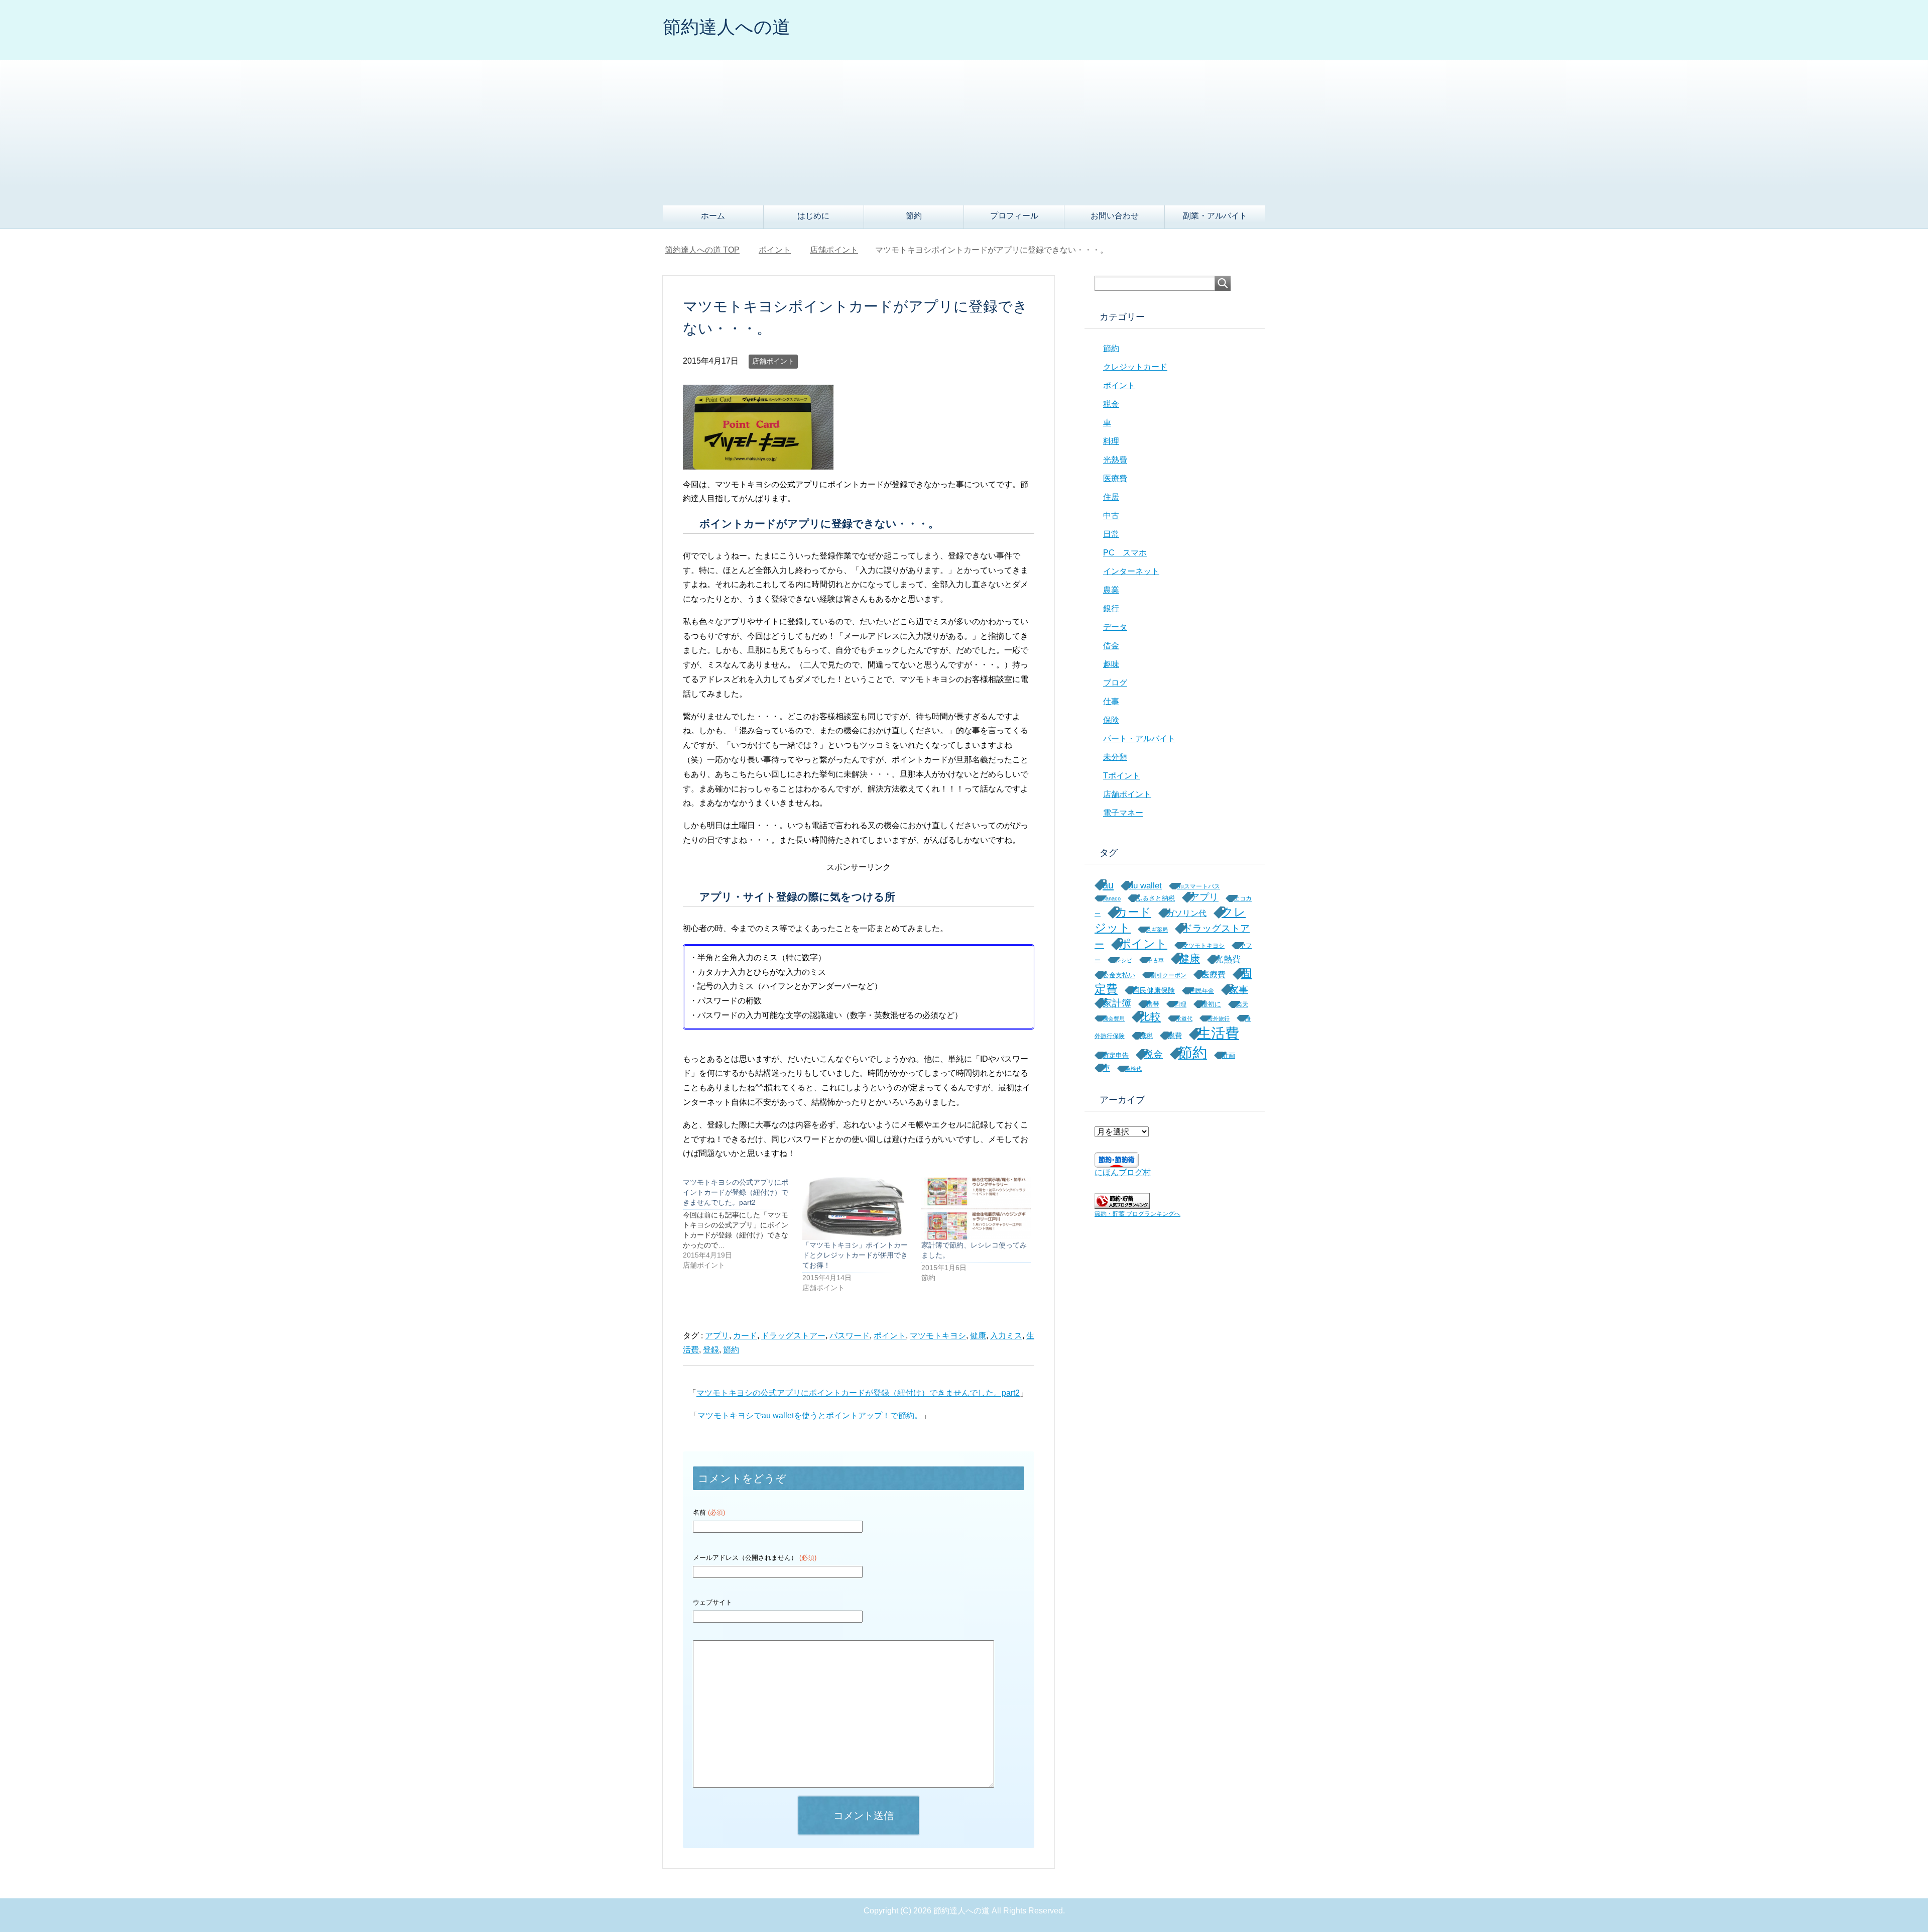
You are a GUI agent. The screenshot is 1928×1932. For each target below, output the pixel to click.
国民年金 (1202, 991)
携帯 (1153, 1004)
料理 (1111, 441)
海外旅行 (1219, 1018)
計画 (1229, 1055)
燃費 (1175, 1036)
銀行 (1111, 608)
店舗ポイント (773, 361)
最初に (1211, 1004)
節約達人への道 (727, 27)
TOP (708, 250)
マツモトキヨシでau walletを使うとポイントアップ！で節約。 (810, 1415)
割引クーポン (1168, 975)
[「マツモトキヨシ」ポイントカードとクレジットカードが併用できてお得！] (857, 1208)
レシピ (1124, 960)
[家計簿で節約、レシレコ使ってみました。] (976, 1208)
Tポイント (1122, 776)
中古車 (1156, 960)
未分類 (1115, 757)
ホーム (713, 216)
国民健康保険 (1154, 990)
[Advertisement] (964, 130)
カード (745, 1336)
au (1108, 885)
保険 (1111, 720)
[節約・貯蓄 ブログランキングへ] (1122, 1204)
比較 (1150, 1017)
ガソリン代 (1186, 913)
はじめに (813, 216)
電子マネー (1123, 813)
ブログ (1115, 683)
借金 (1111, 646)
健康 (978, 1336)
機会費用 (1114, 1018)
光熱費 (1115, 460)
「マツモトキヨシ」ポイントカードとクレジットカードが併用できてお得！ (855, 1255)
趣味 (1111, 664)
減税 (1146, 1036)
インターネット (1131, 571)
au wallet (1145, 886)
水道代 (1184, 1018)
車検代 (1133, 1069)
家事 (1239, 990)
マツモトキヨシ (938, 1336)
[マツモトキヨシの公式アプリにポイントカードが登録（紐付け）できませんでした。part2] (743, 1224)
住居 (1111, 497)
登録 (711, 1350)
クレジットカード (1135, 367)
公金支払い (1119, 975)
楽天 (1242, 1004)
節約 (914, 216)
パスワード (850, 1336)
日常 (1111, 534)
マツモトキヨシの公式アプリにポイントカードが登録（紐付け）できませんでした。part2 (858, 1393)
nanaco (1112, 898)
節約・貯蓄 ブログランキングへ (1137, 1214)
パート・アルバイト (1139, 738)
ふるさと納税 (1155, 898)
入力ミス (1006, 1336)
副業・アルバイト (1215, 216)
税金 (1111, 404)
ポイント (890, 1336)
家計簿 (1117, 1003)
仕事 (1111, 701)
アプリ (717, 1336)
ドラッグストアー (793, 1336)
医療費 (1115, 478)
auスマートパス (1198, 886)
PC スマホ (1125, 553)
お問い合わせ (1115, 216)
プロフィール (1014, 216)
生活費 (1218, 1033)
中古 (1111, 516)
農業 (1111, 590)
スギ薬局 (1157, 930)
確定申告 (1116, 1055)
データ (1115, 627)
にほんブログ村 (1123, 1172)
